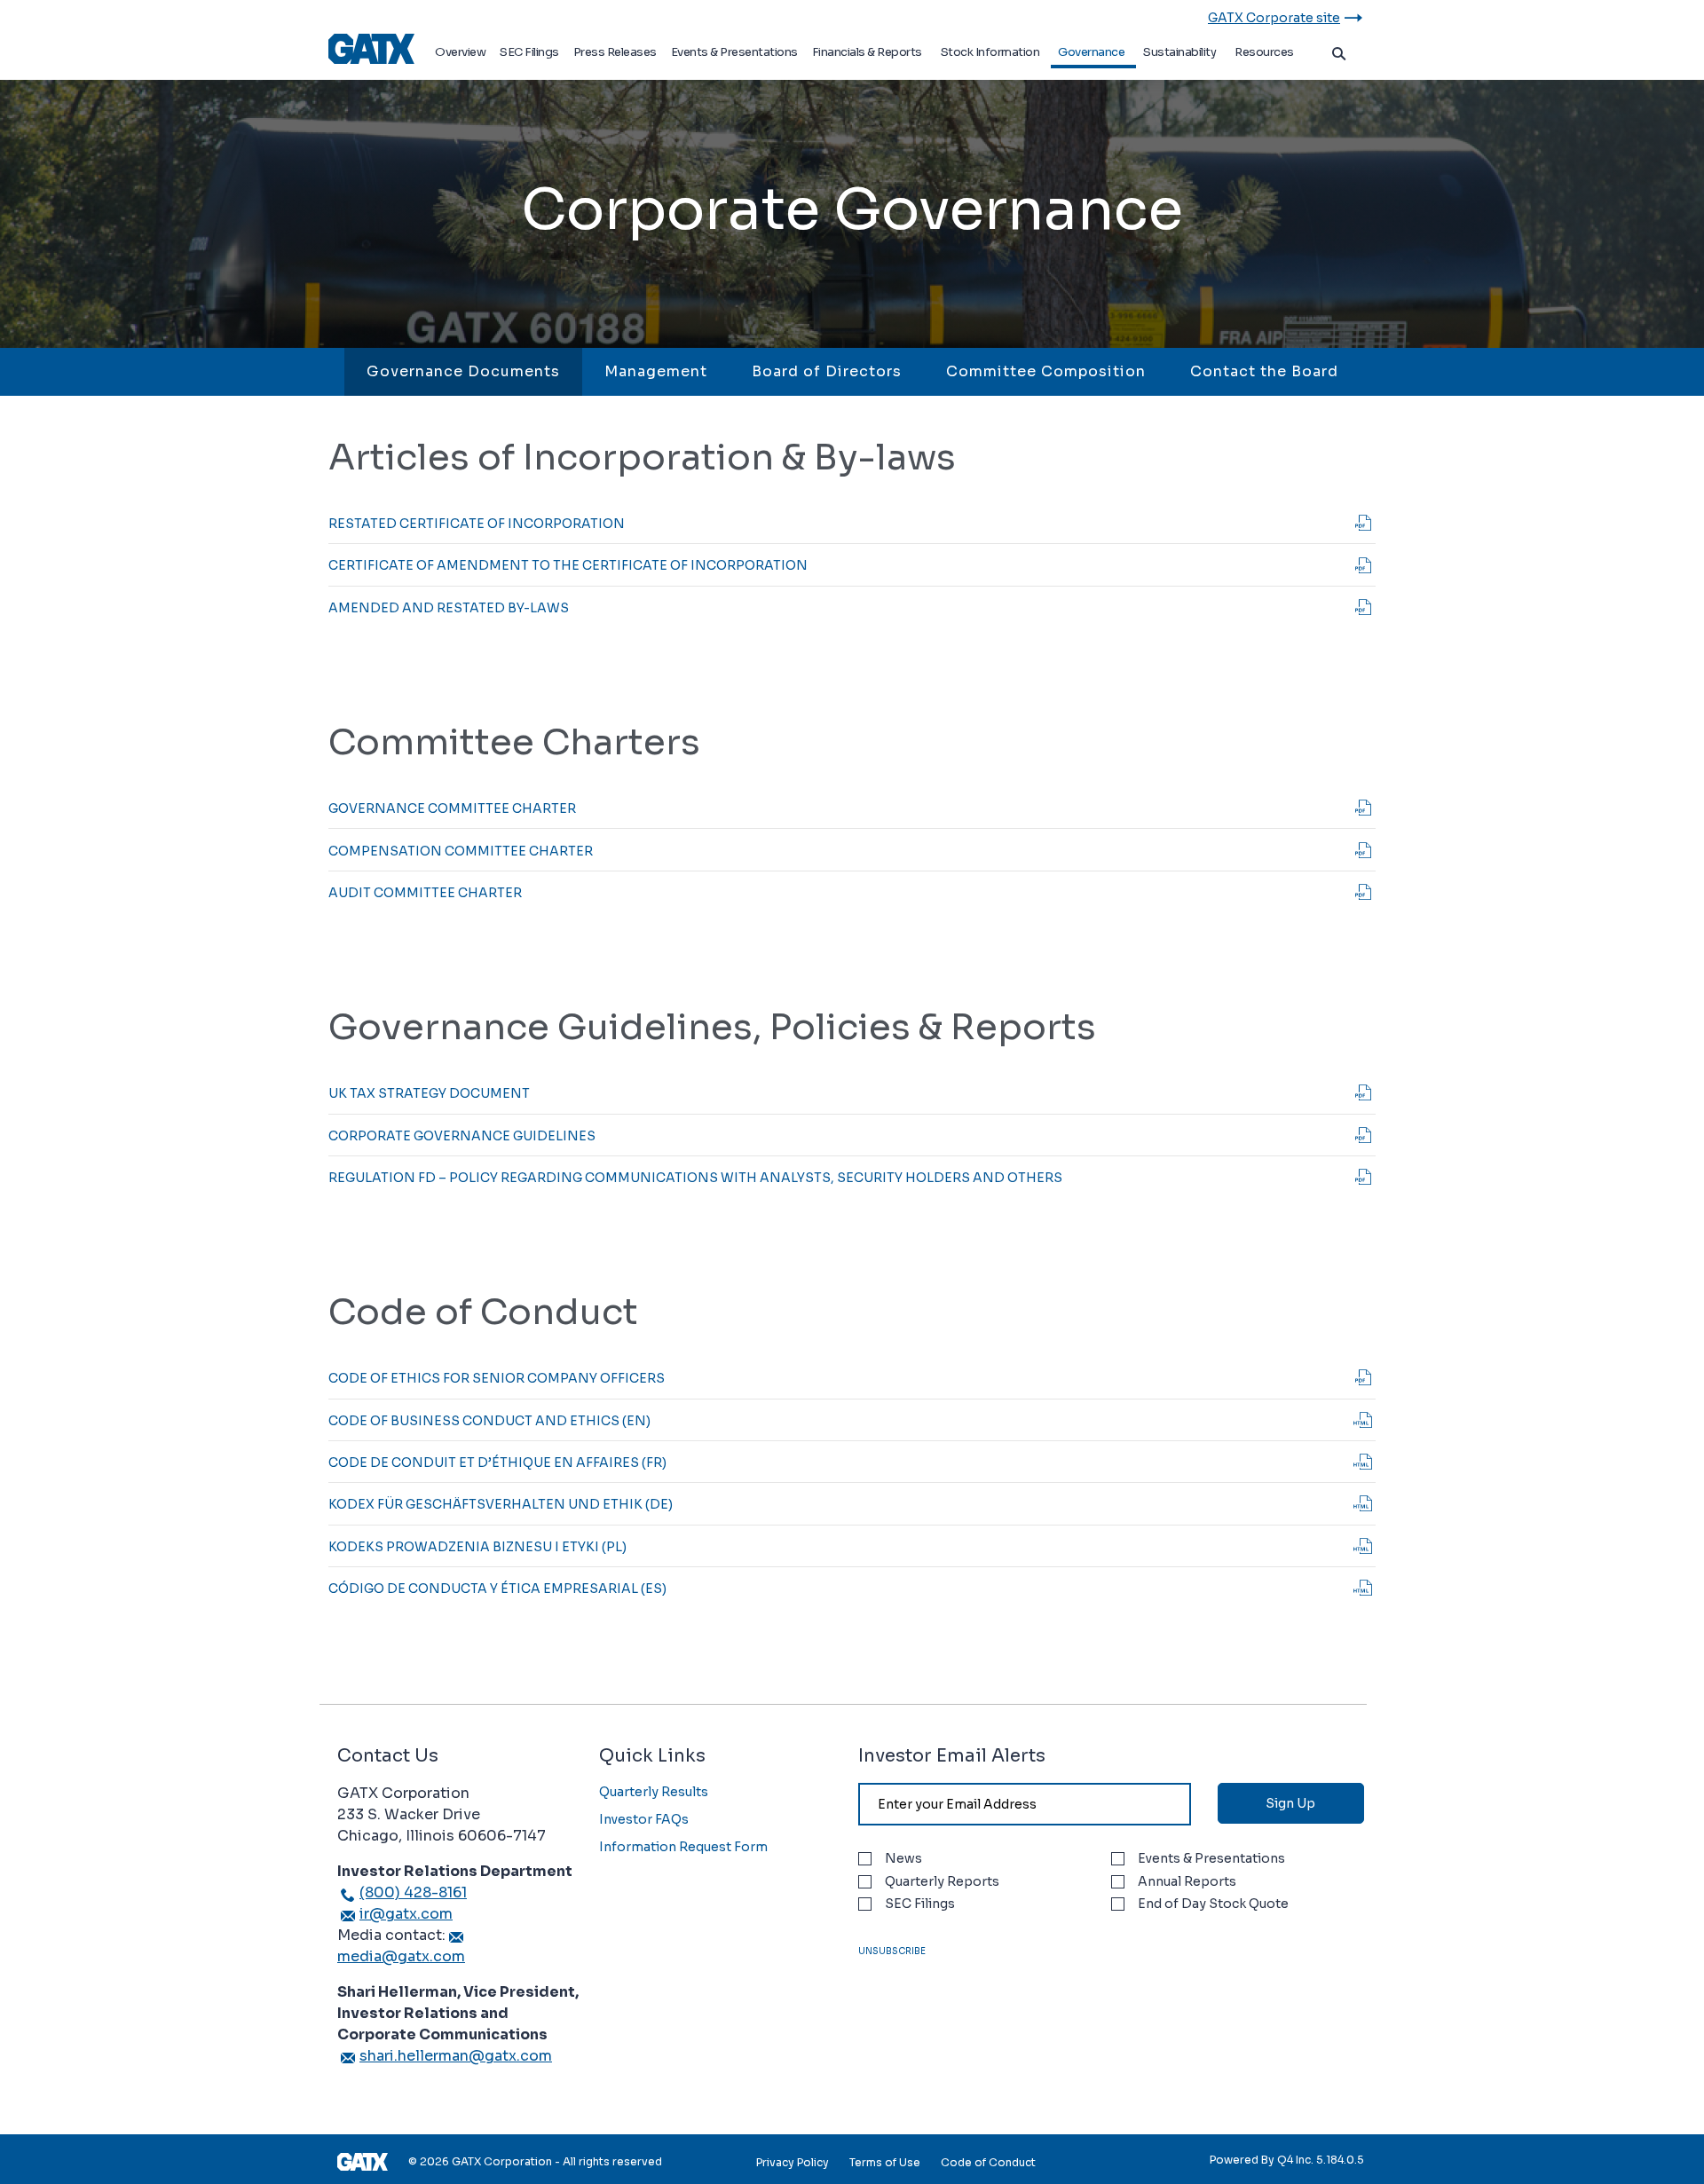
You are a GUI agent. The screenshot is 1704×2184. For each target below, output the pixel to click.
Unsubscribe (892, 1951)
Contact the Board (1264, 371)
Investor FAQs (644, 1819)
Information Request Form (683, 1847)
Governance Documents (463, 371)
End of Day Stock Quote (1213, 1904)
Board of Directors (827, 371)
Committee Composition (1046, 371)
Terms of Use (885, 2162)
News (903, 1859)
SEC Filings (920, 1904)
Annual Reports (1187, 1882)
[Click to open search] (1339, 55)
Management (656, 371)
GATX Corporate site (1274, 18)
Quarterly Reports (942, 1882)
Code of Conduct (988, 2162)
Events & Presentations (1211, 1859)
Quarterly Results (654, 1792)
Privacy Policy (793, 2162)
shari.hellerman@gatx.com (456, 2056)
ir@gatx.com (406, 1914)
